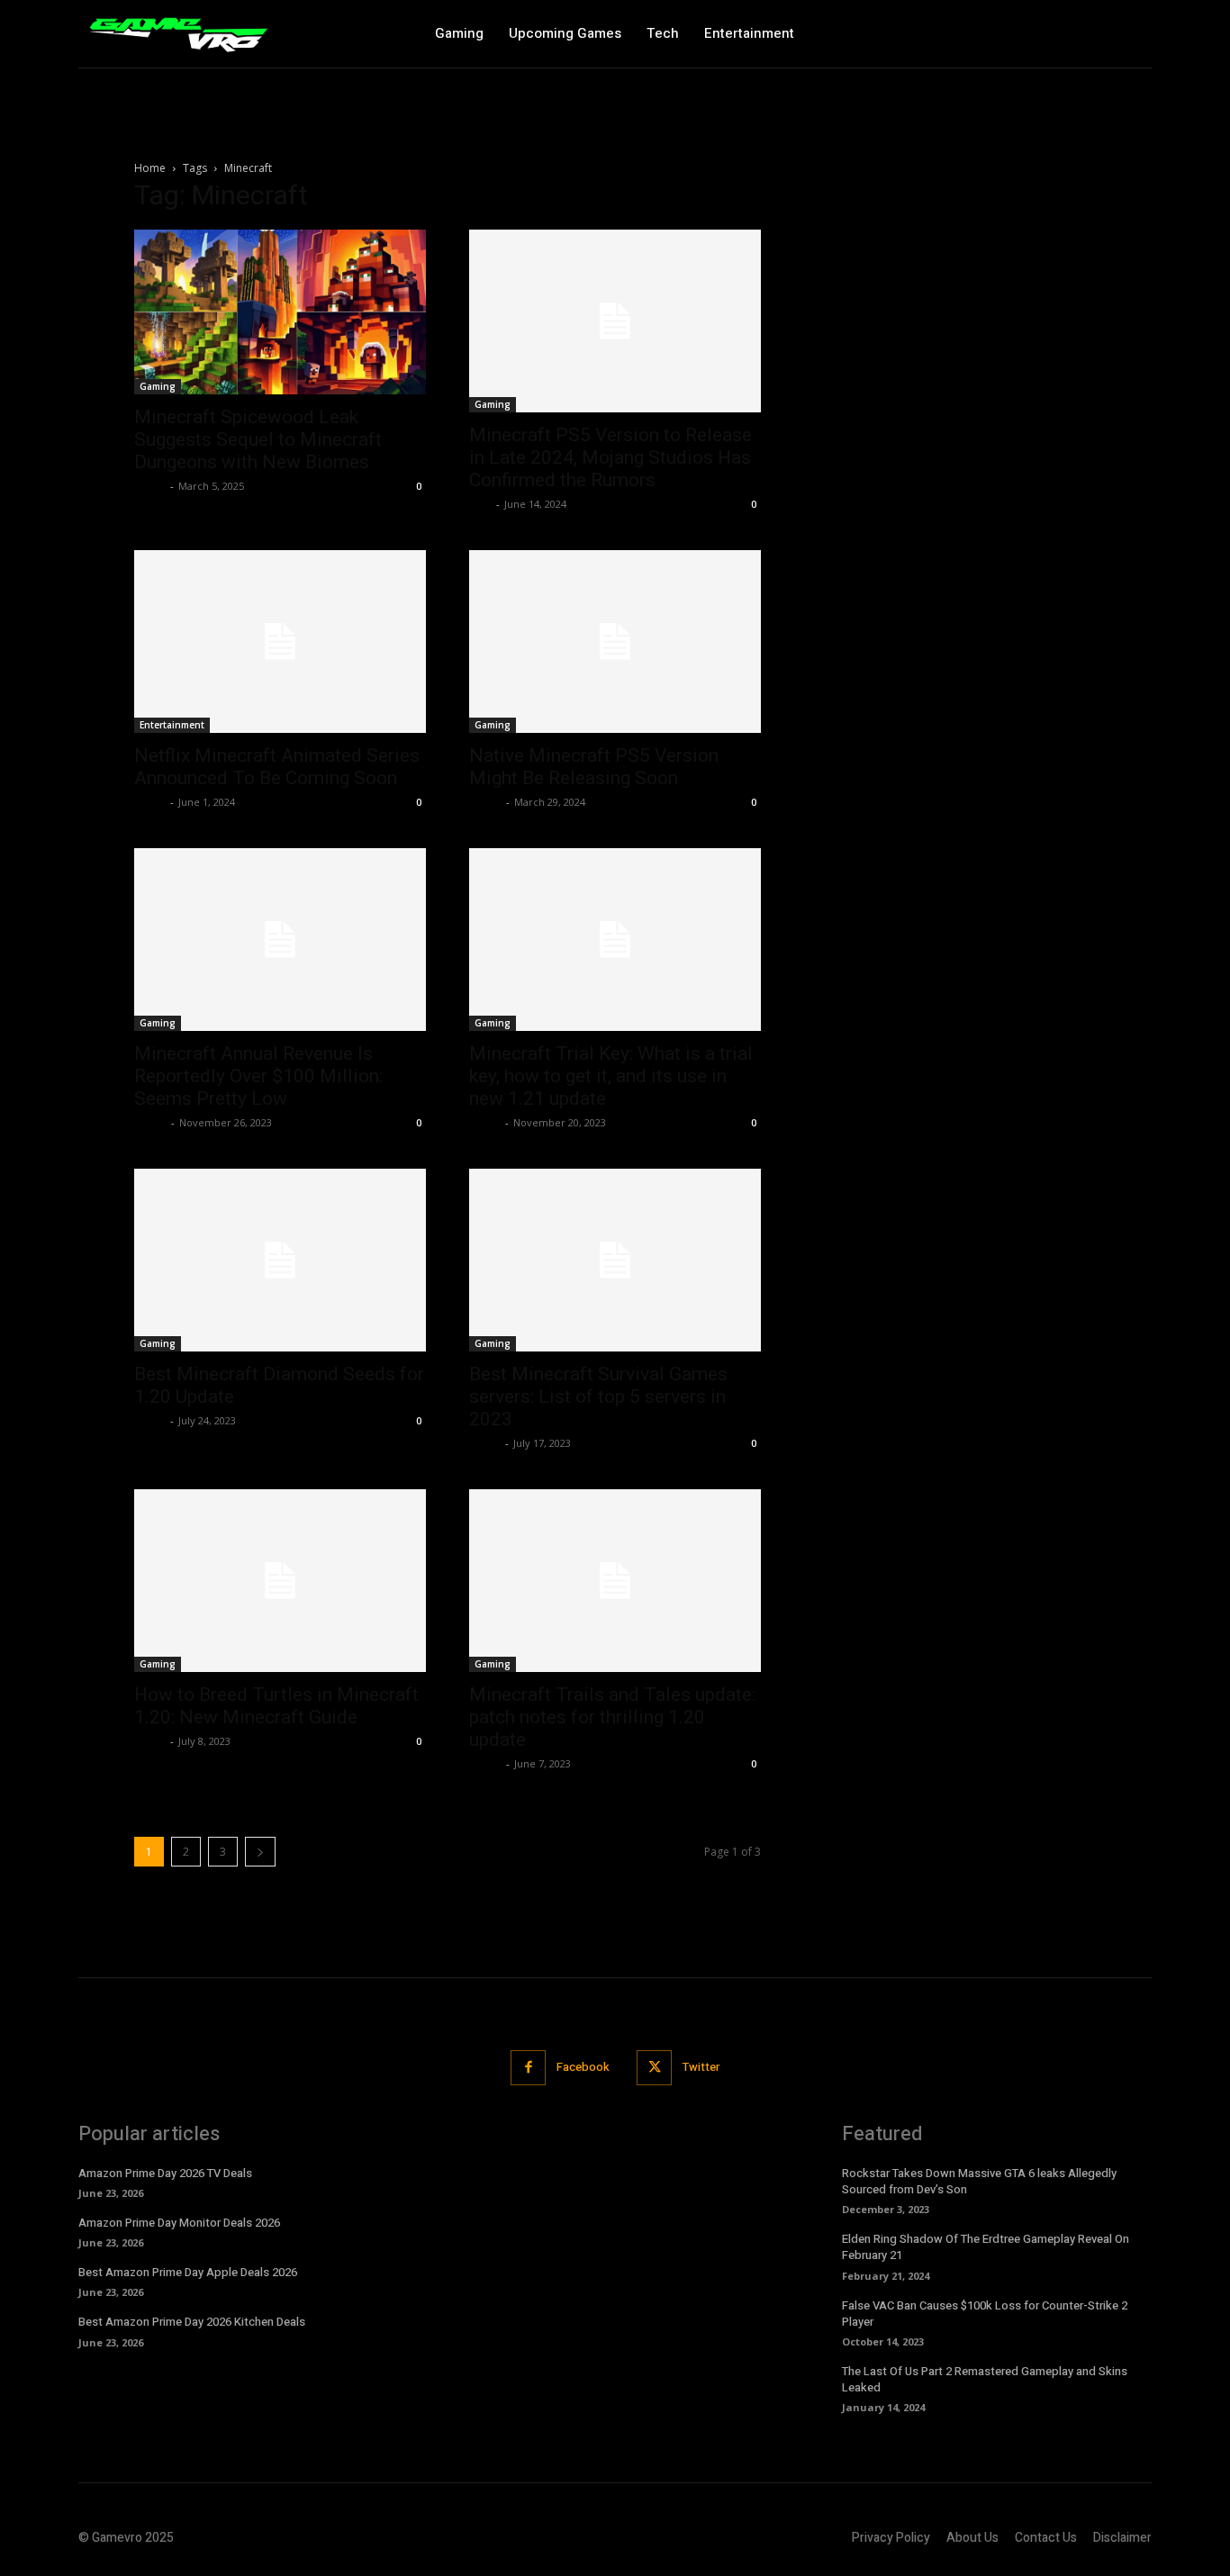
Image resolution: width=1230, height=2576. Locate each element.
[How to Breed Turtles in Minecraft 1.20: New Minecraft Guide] (280, 1581)
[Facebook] (528, 2068)
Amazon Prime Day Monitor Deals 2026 (179, 2223)
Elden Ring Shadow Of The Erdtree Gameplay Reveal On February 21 (986, 2247)
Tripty (150, 802)
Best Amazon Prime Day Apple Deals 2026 (188, 2272)
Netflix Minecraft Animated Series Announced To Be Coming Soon (277, 767)
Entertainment (172, 725)
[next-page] (260, 1852)
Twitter (701, 2067)
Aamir (485, 802)
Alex (480, 504)
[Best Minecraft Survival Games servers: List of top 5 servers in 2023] (615, 1260)
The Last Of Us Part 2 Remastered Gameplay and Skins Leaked (985, 2379)
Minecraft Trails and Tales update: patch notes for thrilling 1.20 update (612, 1717)
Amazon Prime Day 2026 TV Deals (165, 2173)
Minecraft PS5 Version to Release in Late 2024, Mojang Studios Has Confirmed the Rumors (610, 457)
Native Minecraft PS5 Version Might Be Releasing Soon (594, 767)
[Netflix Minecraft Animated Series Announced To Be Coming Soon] (280, 642)
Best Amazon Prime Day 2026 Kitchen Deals (192, 2322)
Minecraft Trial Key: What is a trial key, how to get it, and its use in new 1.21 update (611, 1076)
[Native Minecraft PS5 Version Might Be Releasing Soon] (615, 642)
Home (150, 168)
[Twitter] (654, 2068)
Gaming (158, 386)
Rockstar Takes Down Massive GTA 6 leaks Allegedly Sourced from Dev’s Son (979, 2181)
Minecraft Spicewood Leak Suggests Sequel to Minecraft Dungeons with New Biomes (258, 439)
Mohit (150, 486)
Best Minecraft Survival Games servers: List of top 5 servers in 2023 (598, 1396)
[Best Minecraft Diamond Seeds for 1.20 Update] (280, 1260)
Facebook (583, 2067)
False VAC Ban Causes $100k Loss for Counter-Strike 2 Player (985, 2314)
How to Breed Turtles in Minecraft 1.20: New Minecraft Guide (276, 1706)
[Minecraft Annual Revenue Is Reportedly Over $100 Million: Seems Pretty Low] (280, 940)
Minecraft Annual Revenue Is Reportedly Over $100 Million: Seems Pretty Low (258, 1076)
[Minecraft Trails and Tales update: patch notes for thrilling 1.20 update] (615, 1581)
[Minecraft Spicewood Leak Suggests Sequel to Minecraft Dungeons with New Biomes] (280, 312)
